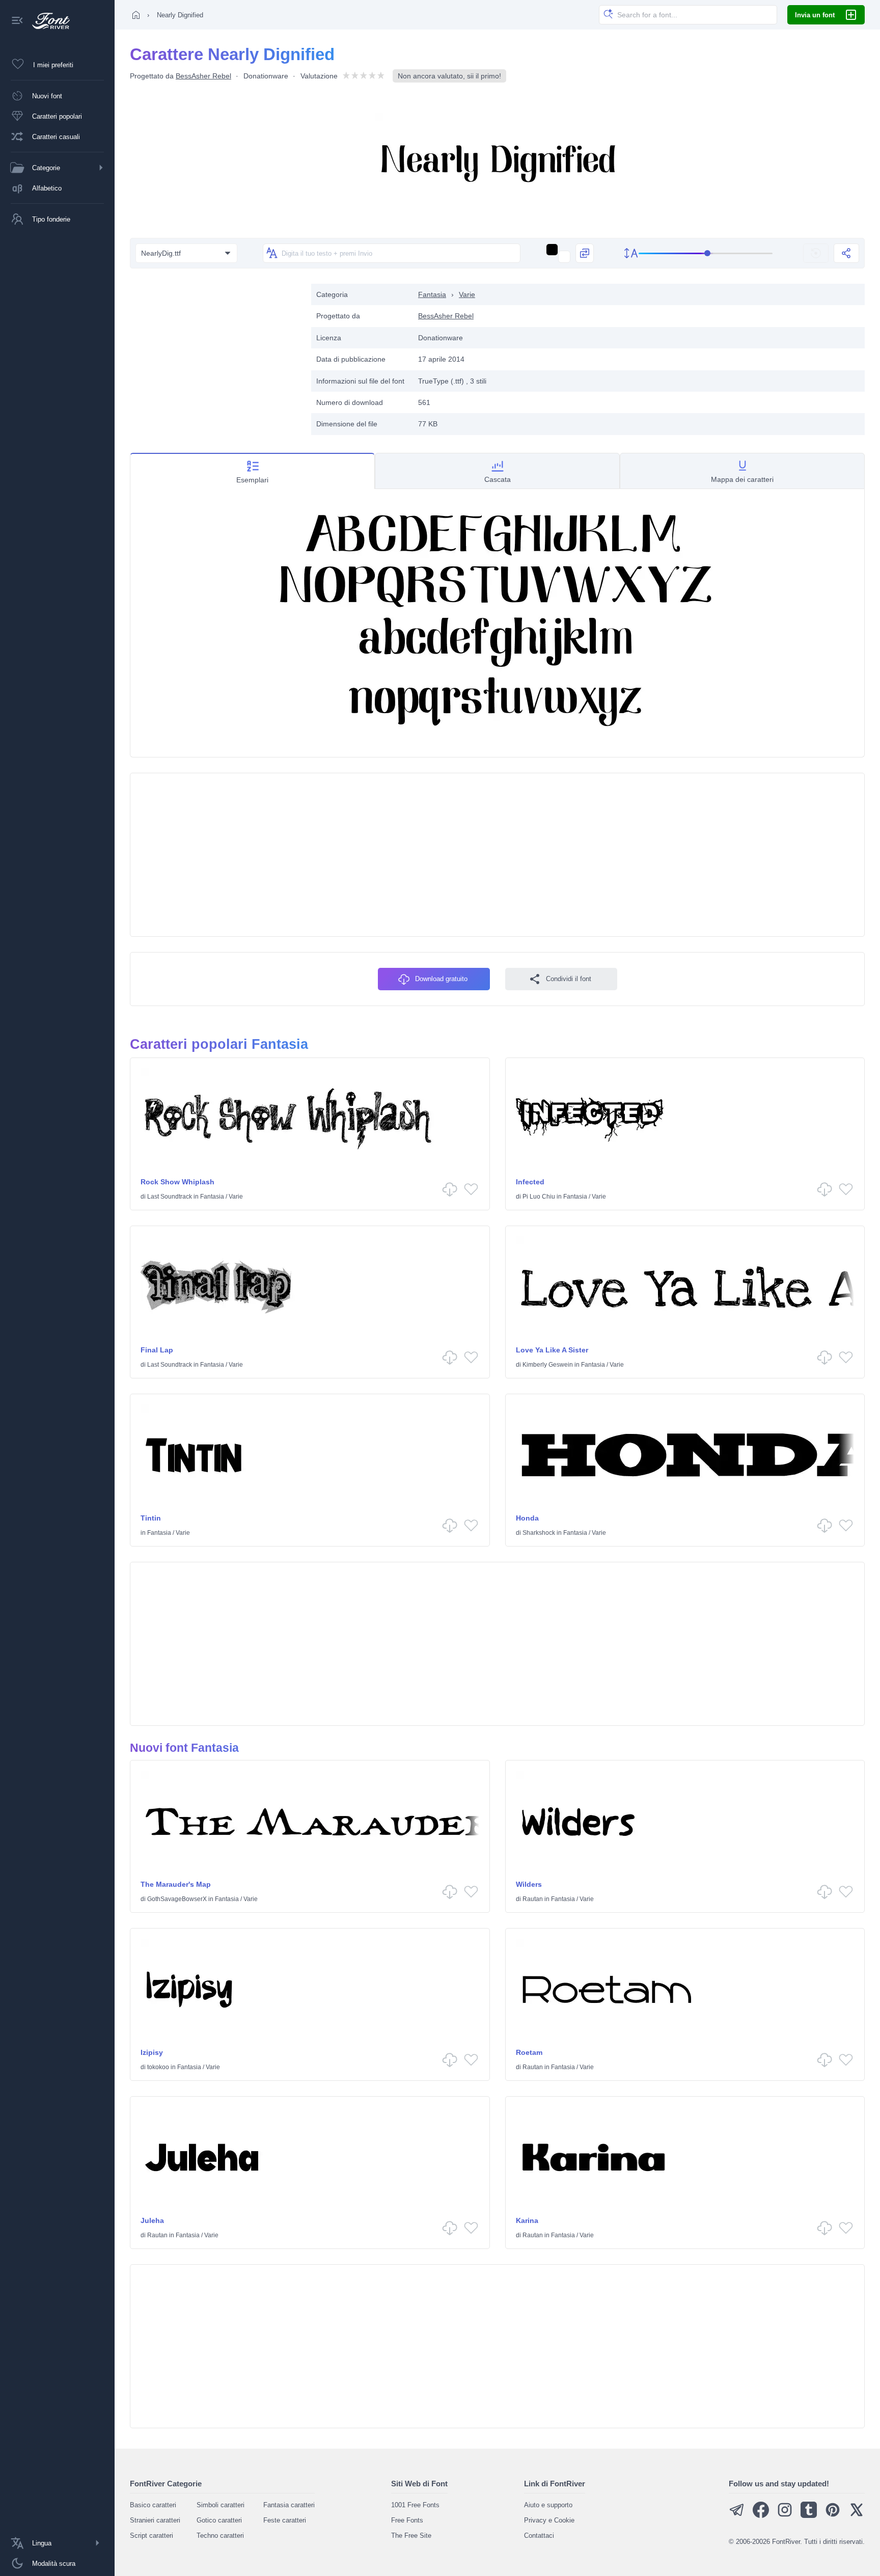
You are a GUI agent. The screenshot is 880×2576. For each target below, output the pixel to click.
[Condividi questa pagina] (846, 253)
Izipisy (152, 2052)
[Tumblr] (809, 2516)
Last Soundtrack (170, 1197)
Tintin (151, 1518)
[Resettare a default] (816, 253)
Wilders (529, 1884)
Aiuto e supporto (548, 2505)
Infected (530, 1182)
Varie (467, 294)
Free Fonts (407, 2520)
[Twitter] (857, 2516)
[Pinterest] (833, 2516)
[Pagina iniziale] (136, 15)
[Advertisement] (215, 355)
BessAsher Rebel (203, 76)
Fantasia (432, 294)
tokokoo (158, 2067)
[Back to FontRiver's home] (47, 21)
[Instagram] (785, 2516)
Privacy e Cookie (549, 2520)
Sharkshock (539, 1533)
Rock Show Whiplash (177, 1182)
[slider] (706, 253)
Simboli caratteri (221, 2505)
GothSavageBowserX (177, 1899)
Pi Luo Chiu (539, 1197)
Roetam (529, 2052)
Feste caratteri (285, 2520)
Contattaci (539, 2536)
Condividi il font (569, 979)
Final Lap (157, 1350)
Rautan (533, 1899)
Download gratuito (441, 979)
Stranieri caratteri (155, 2520)
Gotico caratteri (219, 2520)
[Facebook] (761, 2516)
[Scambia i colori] (585, 253)
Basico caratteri (153, 2505)
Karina (527, 2220)
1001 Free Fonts (415, 2505)
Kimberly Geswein (548, 1365)
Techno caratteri (220, 2536)
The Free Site (411, 2536)
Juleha (152, 2220)
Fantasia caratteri (289, 2505)
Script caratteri (152, 2536)
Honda (527, 1518)
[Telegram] (737, 2516)
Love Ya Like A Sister (552, 1350)
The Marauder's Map (176, 1884)
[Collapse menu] (17, 21)
